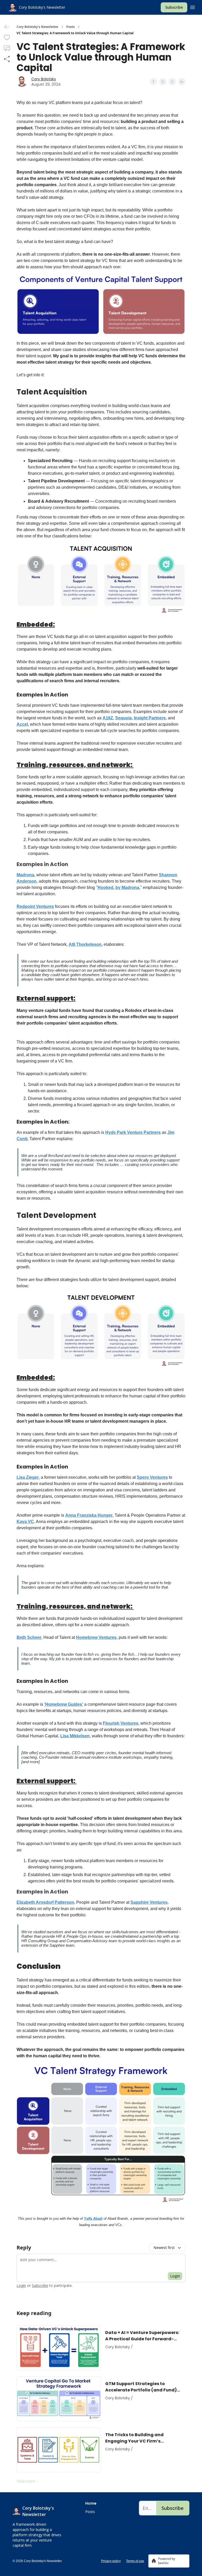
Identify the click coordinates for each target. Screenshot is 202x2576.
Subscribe (174, 7)
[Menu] (193, 7)
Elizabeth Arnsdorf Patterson (45, 1902)
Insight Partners (150, 718)
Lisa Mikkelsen (75, 1736)
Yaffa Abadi (93, 2219)
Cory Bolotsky (44, 79)
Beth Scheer (29, 1637)
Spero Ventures (152, 1477)
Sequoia (123, 718)
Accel (22, 724)
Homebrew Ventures (96, 1637)
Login (175, 2276)
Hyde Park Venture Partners (133, 1132)
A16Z (108, 718)
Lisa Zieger (28, 1477)
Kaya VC (25, 1522)
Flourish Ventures (121, 1723)
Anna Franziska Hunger (89, 1515)
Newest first (164, 2248)
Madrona (25, 875)
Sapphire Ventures (149, 1902)
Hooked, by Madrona (118, 887)
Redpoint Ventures (35, 906)
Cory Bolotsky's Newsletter (37, 27)
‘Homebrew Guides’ (64, 1704)
